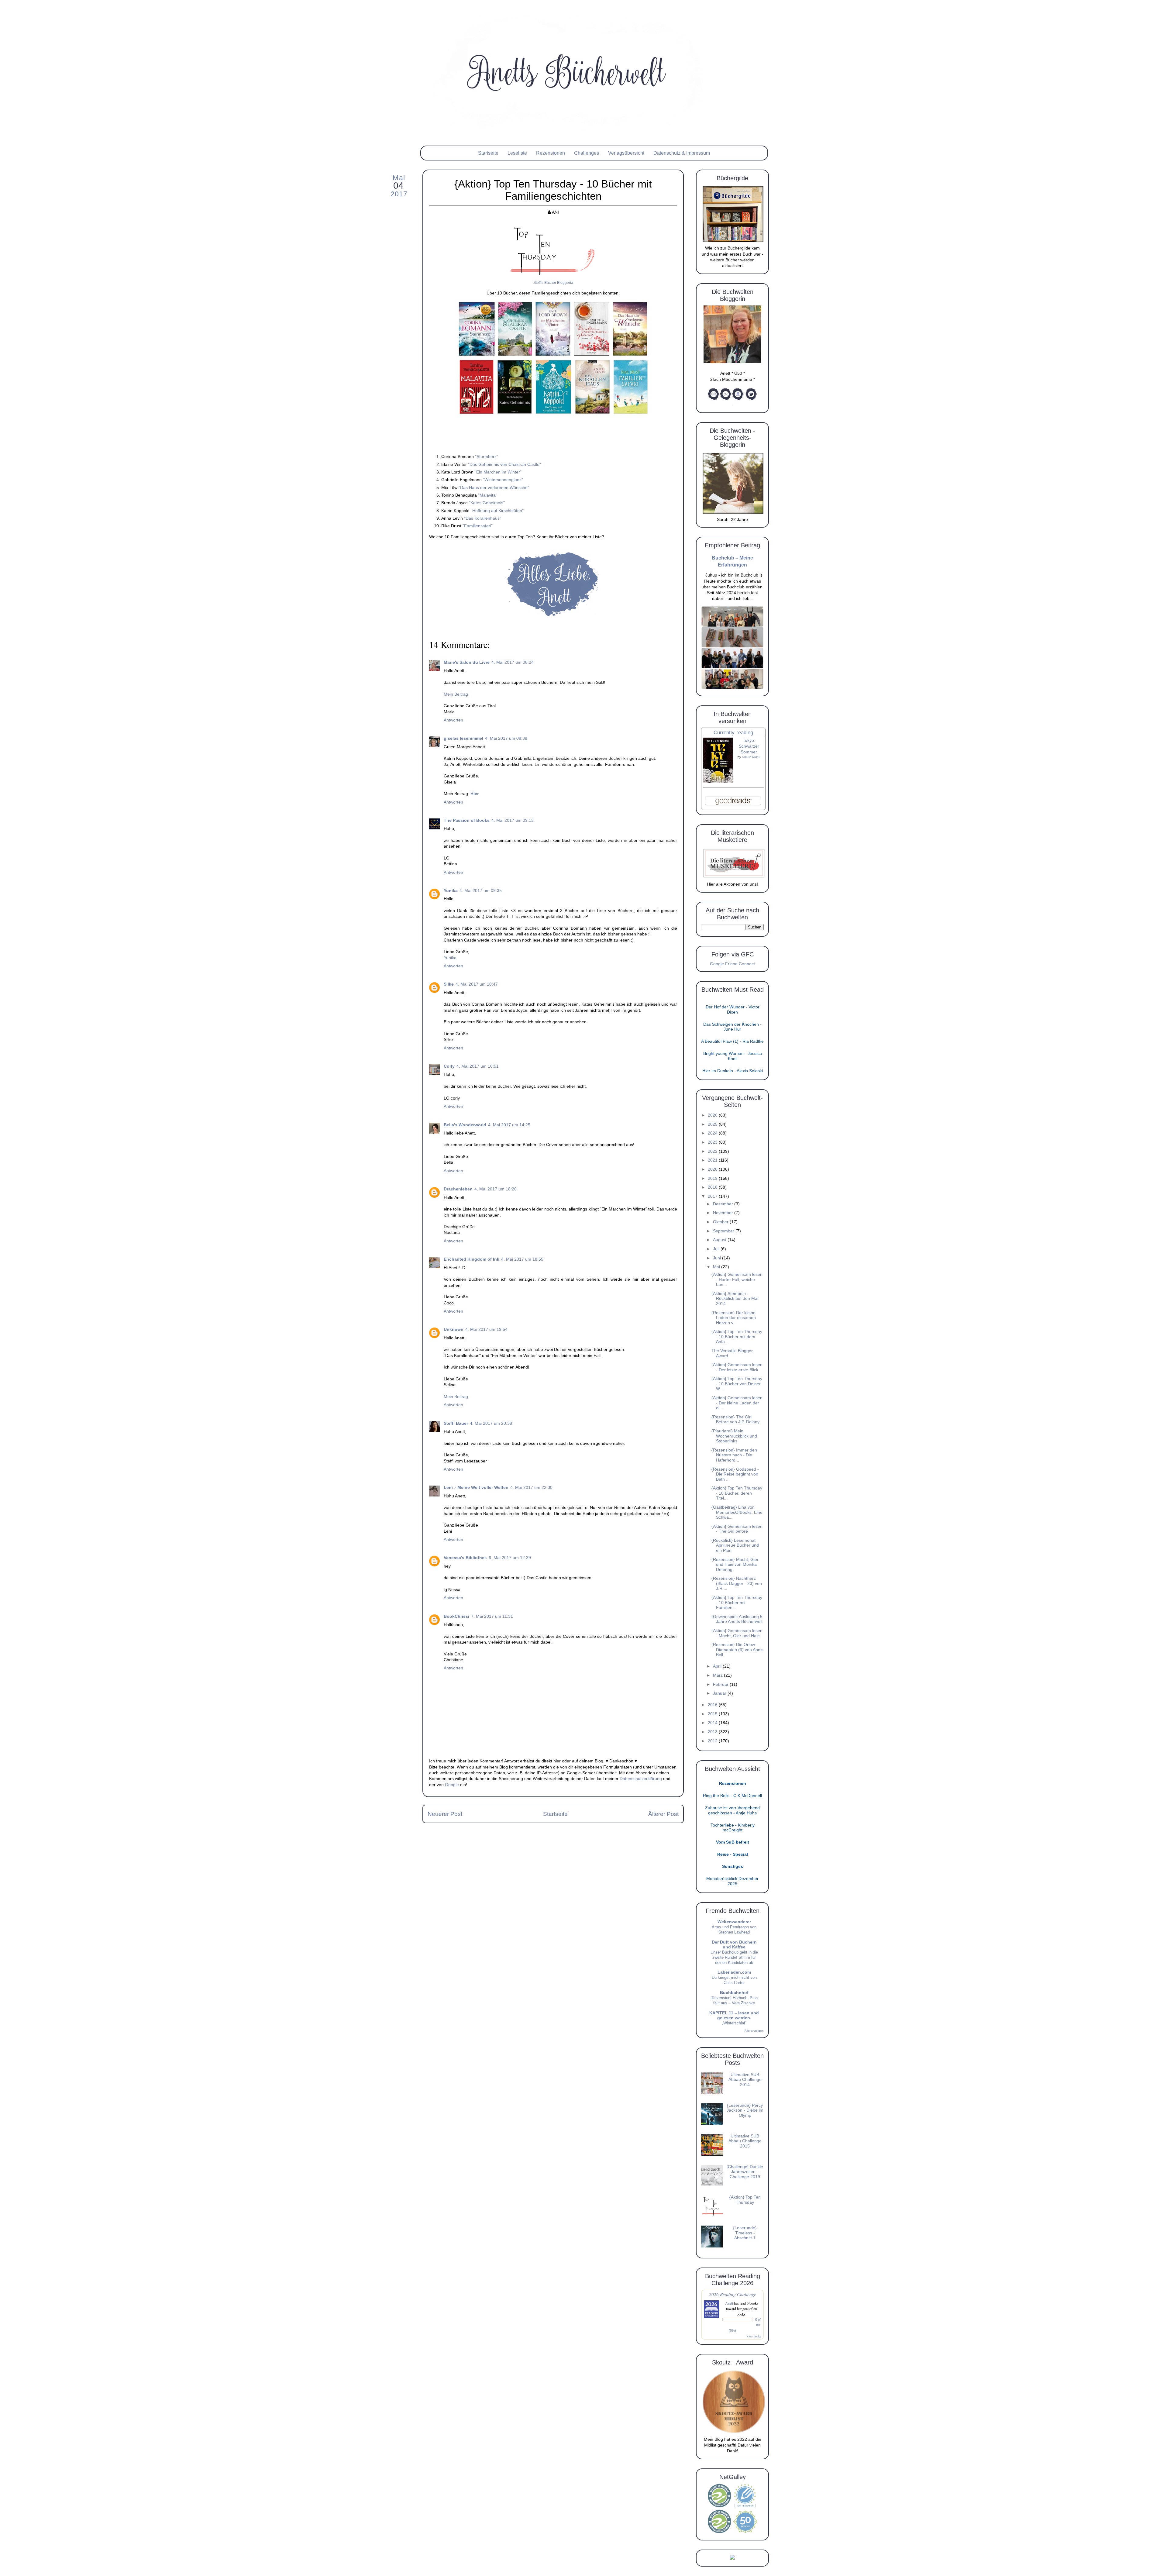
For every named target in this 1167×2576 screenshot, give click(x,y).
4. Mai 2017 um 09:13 (513, 820)
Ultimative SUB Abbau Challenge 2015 (745, 2141)
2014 (713, 1723)
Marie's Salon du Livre (467, 662)
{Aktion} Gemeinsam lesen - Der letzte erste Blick (737, 1367)
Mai (717, 1267)
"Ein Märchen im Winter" (498, 472)
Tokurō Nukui (751, 757)
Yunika (451, 891)
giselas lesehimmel (463, 738)
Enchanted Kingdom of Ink (472, 1259)
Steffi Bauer (456, 1423)
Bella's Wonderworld (465, 1125)
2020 (713, 1169)
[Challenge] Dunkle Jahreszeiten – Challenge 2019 (745, 2172)
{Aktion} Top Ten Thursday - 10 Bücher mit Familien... (737, 1603)
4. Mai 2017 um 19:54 (486, 1329)
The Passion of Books (467, 820)
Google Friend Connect (732, 964)
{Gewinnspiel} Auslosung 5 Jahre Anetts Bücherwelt (737, 1619)
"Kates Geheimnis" (487, 503)
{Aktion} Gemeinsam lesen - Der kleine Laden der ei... (737, 1403)
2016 (713, 1705)
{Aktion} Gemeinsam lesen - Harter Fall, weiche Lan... (737, 1279)
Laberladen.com (734, 1972)
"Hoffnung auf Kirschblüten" (497, 511)
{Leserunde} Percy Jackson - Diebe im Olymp (745, 2110)
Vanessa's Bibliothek (465, 1558)
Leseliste (517, 153)
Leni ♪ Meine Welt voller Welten (476, 1488)
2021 (713, 1160)
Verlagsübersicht (626, 153)
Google (452, 1785)
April (718, 1666)
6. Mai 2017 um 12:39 (510, 1558)
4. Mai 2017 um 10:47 (477, 984)
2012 (713, 1741)
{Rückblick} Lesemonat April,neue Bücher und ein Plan (735, 1545)
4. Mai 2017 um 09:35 (481, 891)
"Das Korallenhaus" (483, 518)
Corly (449, 1066)
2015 (713, 1714)
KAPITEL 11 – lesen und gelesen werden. (734, 2015)
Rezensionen (551, 153)
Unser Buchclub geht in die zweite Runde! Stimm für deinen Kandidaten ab (734, 1957)
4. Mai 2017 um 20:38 (491, 1423)
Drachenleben (458, 1189)
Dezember (724, 1204)
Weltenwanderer (734, 1922)
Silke (449, 984)
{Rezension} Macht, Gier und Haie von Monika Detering (735, 1565)
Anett (729, 2303)
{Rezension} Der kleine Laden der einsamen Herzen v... (734, 1318)
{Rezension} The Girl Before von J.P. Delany (735, 1420)
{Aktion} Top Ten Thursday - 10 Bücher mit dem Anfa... (737, 1337)
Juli (717, 1249)
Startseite (488, 153)
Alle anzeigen (754, 2031)
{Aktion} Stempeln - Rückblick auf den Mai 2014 (735, 1299)
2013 (713, 1732)
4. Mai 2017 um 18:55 (522, 1259)
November (724, 1213)
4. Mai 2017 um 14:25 (509, 1125)
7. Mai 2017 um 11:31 (492, 1616)
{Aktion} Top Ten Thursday (745, 2200)
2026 (713, 1115)
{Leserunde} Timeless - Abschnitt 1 (745, 2233)
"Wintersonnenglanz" (503, 480)
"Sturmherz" (487, 456)
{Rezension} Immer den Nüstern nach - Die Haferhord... (734, 1455)
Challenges (587, 153)
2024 (713, 1133)
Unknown (454, 1329)
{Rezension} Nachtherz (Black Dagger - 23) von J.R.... (737, 1583)
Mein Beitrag (456, 694)
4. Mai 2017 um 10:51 (478, 1066)
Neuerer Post (445, 1814)
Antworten (453, 720)
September (724, 1231)
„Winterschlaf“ (734, 2023)
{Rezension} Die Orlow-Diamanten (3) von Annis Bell (737, 1650)
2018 (713, 1187)
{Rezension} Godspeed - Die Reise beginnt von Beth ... (735, 1474)
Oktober (721, 1222)
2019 (713, 1178)
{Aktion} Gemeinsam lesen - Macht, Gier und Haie (737, 1633)
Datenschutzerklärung (641, 1779)
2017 (713, 1196)
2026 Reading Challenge (733, 2294)
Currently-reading (733, 733)
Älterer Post (663, 1814)
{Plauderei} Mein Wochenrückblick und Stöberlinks (734, 1436)
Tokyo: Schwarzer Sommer (749, 746)
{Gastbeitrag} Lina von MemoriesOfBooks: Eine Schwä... (737, 1512)
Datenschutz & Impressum (682, 153)
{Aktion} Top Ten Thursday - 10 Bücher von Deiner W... (737, 1384)
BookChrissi (456, 1616)
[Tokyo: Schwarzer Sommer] (718, 782)
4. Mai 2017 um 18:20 (496, 1189)
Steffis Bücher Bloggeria (553, 283)
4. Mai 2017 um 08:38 (506, 738)
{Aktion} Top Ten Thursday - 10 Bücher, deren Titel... (737, 1493)
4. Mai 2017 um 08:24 (513, 662)
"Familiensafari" (478, 526)
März (718, 1675)
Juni (718, 1258)
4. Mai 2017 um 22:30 (531, 1488)
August (720, 1240)
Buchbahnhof (734, 1993)
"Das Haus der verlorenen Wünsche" (494, 487)
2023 (713, 1142)
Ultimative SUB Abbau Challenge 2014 (745, 2080)
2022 (713, 1151)
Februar (721, 1684)
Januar (720, 1693)
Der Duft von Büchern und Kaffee (734, 1945)
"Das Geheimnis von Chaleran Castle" (504, 464)
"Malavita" (488, 495)
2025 (713, 1124)
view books (754, 2336)
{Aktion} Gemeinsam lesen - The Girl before (737, 1529)
